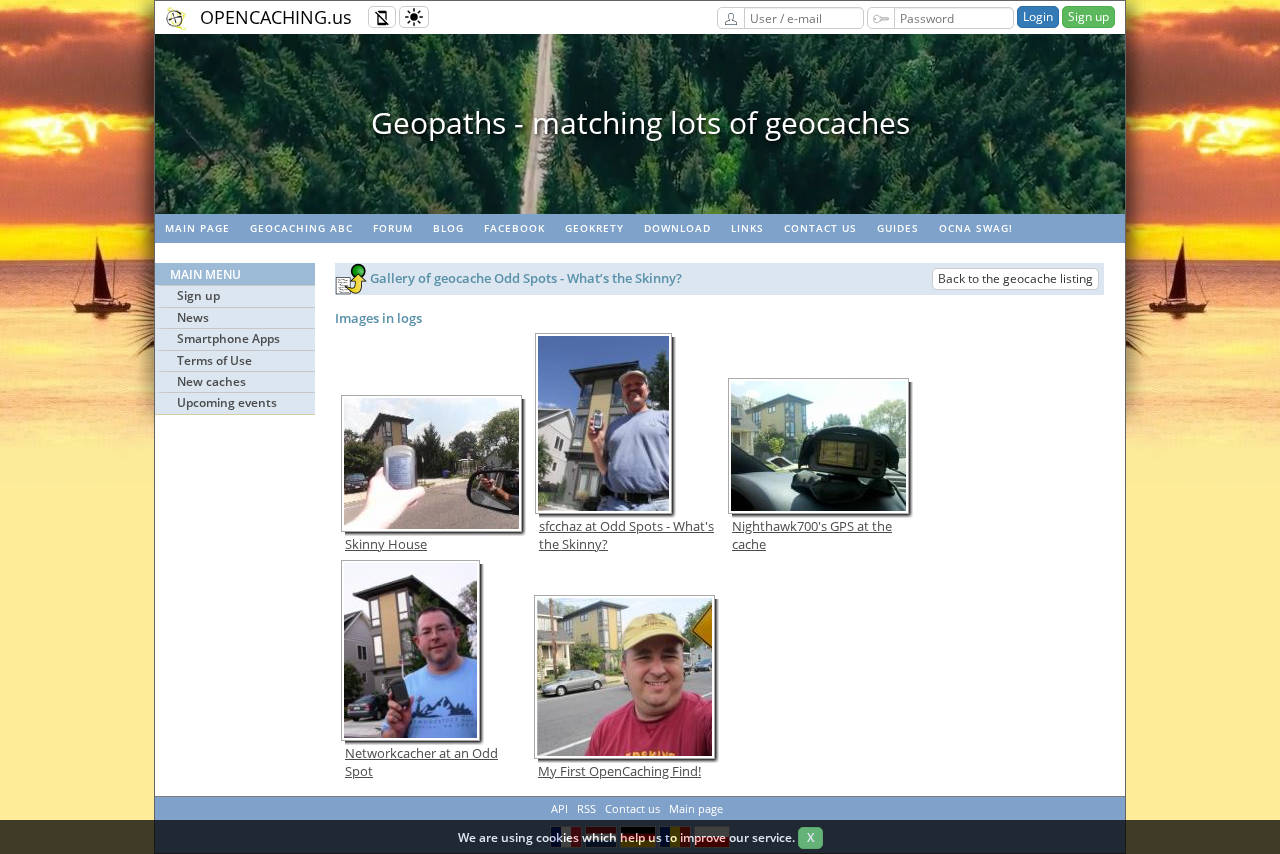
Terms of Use (214, 360)
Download (677, 228)
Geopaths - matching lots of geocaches (640, 122)
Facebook (514, 228)
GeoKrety (594, 228)
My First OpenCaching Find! (619, 771)
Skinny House (386, 544)
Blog (448, 228)
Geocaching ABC (301, 228)
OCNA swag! (976, 228)
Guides (898, 228)
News (193, 317)
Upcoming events (227, 402)
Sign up (1088, 16)
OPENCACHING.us (276, 17)
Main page (197, 228)
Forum (393, 228)
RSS (586, 808)
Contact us (820, 228)
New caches (211, 381)
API (559, 808)
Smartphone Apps (228, 338)
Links (747, 228)
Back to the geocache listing (1015, 278)
